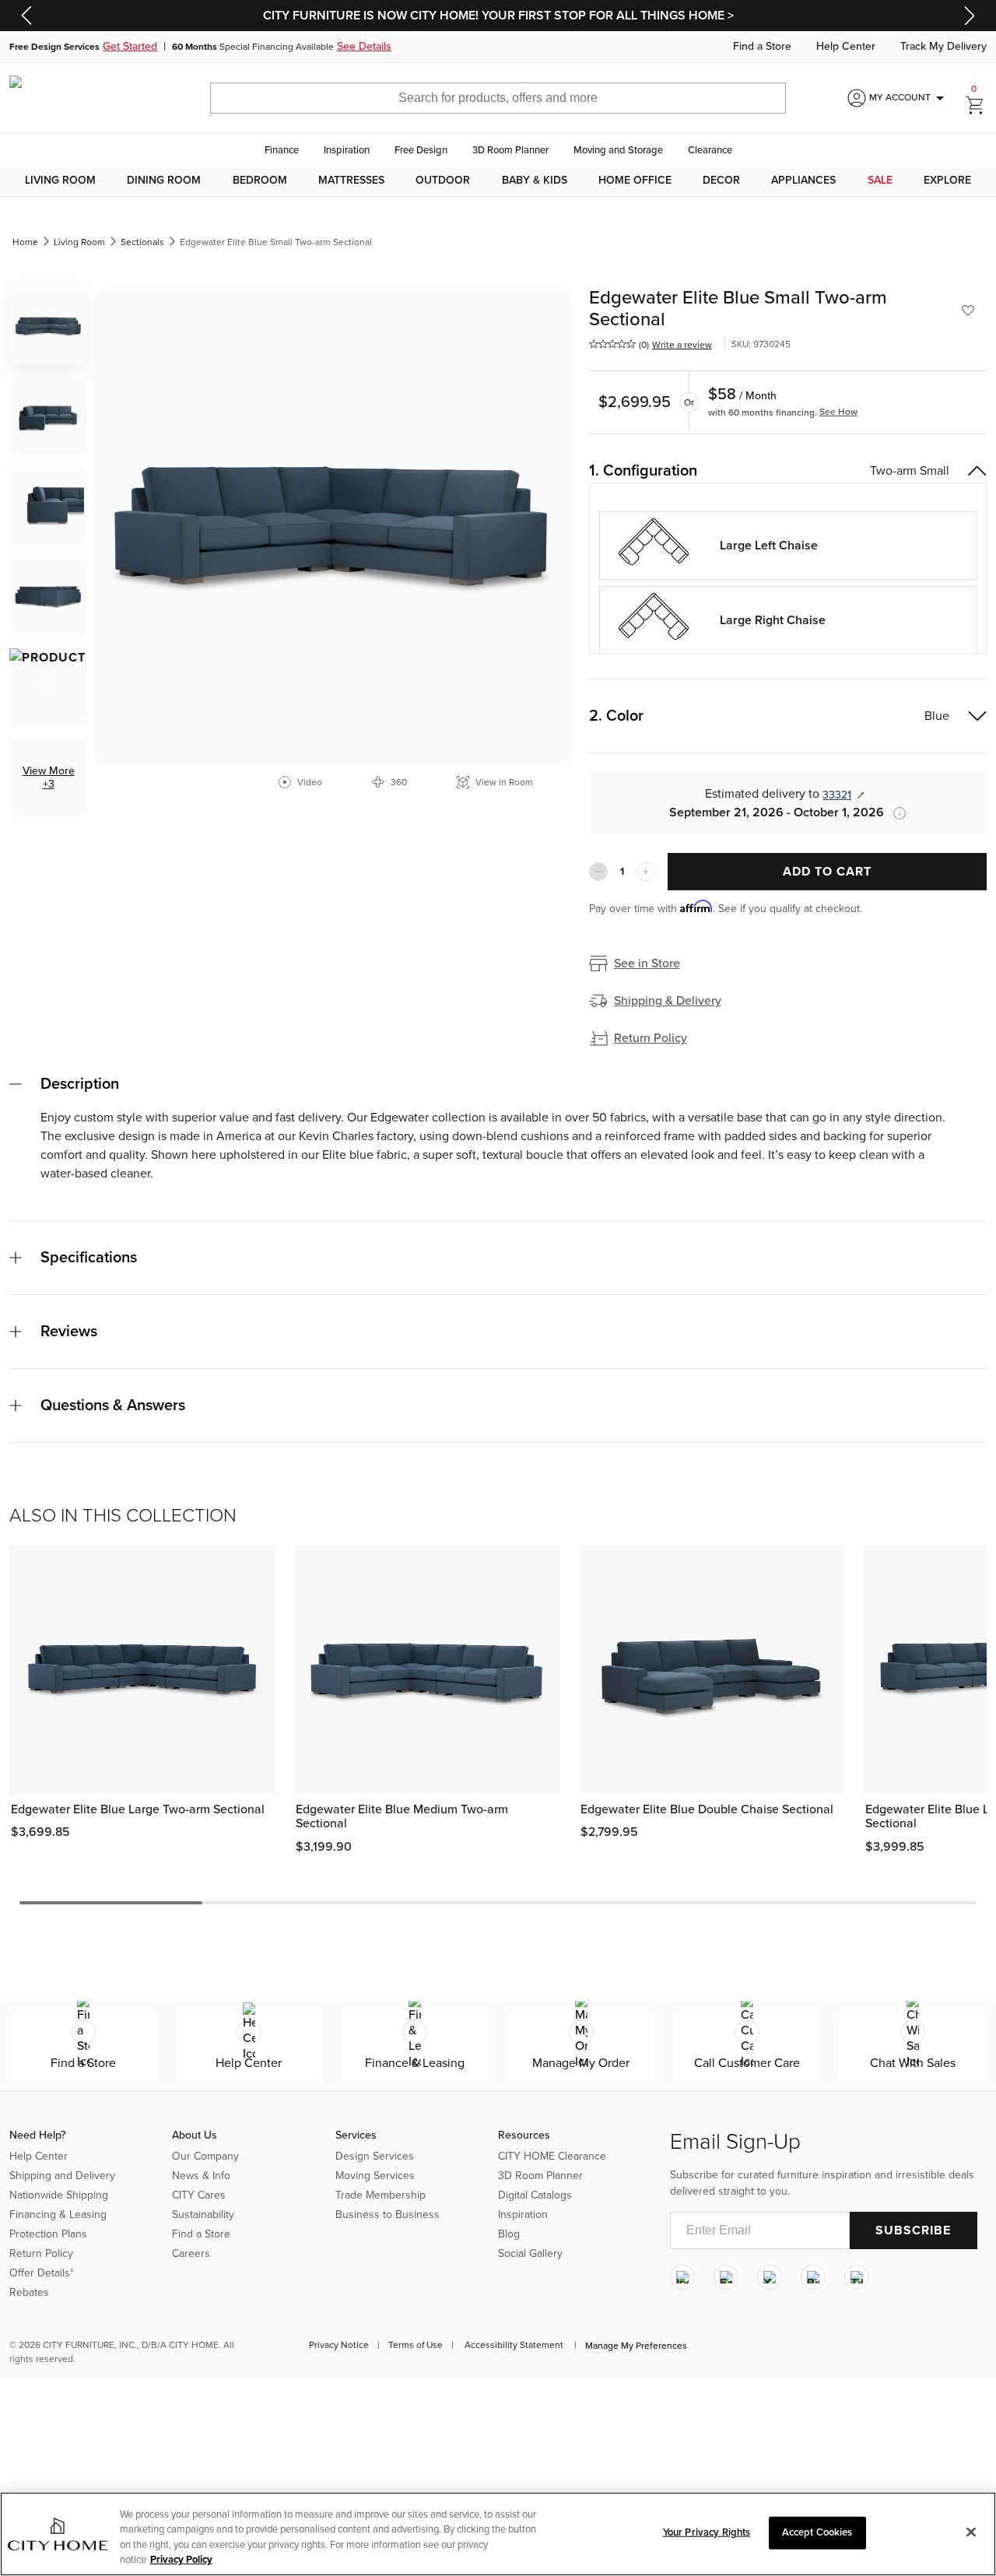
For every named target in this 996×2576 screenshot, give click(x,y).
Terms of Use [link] (416, 2345)
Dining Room (164, 181)
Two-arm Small (910, 471)
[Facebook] (726, 2277)
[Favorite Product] (968, 311)
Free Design (421, 150)
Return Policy (651, 1038)
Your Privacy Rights (707, 2532)
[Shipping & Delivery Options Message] (895, 813)
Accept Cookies (817, 2532)
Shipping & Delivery (668, 1001)
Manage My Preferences (636, 2346)
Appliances (803, 181)
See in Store (647, 963)
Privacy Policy (181, 2560)
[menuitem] (60, 181)
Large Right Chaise (773, 620)
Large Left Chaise (769, 546)
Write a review (682, 345)
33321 (837, 795)
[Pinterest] (813, 2277)
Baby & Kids (535, 181)
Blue (937, 716)
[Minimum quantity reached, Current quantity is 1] (598, 872)
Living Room (60, 181)
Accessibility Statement (514, 2345)
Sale (880, 181)
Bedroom (260, 181)
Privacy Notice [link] (339, 2345)
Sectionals (142, 242)
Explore (947, 181)
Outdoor (443, 181)
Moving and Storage (618, 150)
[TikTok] (857, 2277)
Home (25, 242)
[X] (770, 2277)
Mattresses (351, 181)
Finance (282, 150)
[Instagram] (682, 2277)
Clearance (710, 150)
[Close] (971, 2532)
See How (838, 412)
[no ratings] (612, 344)
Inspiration (347, 150)
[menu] (498, 181)
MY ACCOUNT (909, 98)
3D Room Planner (510, 150)
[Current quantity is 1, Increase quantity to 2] (646, 872)
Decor (721, 181)
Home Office (635, 181)
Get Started (130, 47)
